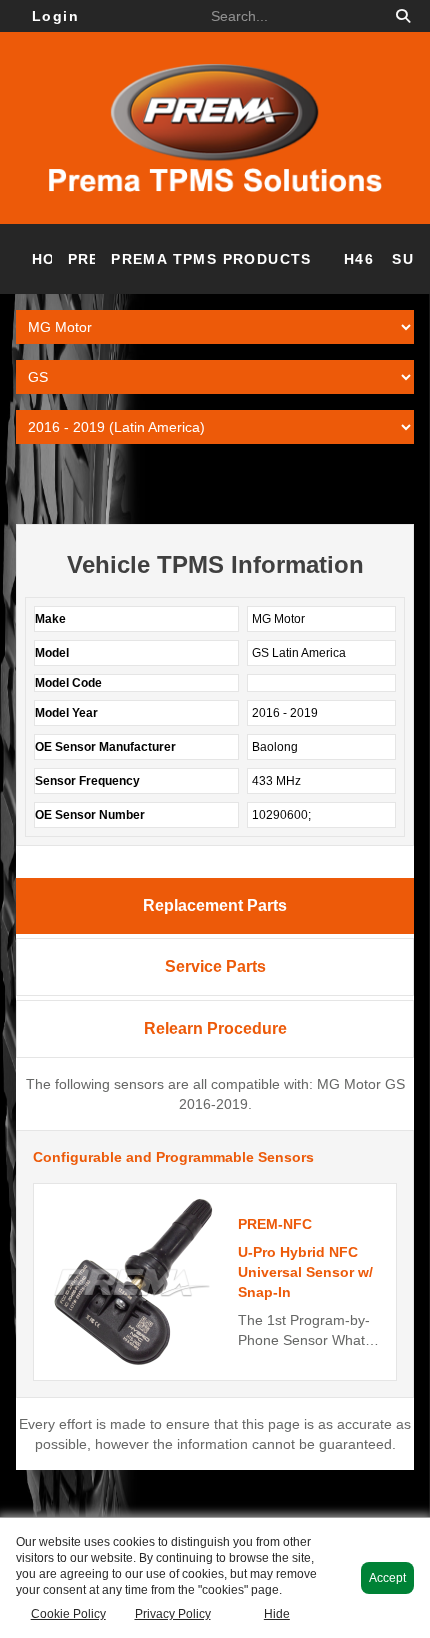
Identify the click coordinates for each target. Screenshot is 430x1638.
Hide (277, 1614)
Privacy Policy (173, 1614)
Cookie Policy (68, 1614)
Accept (387, 1578)
